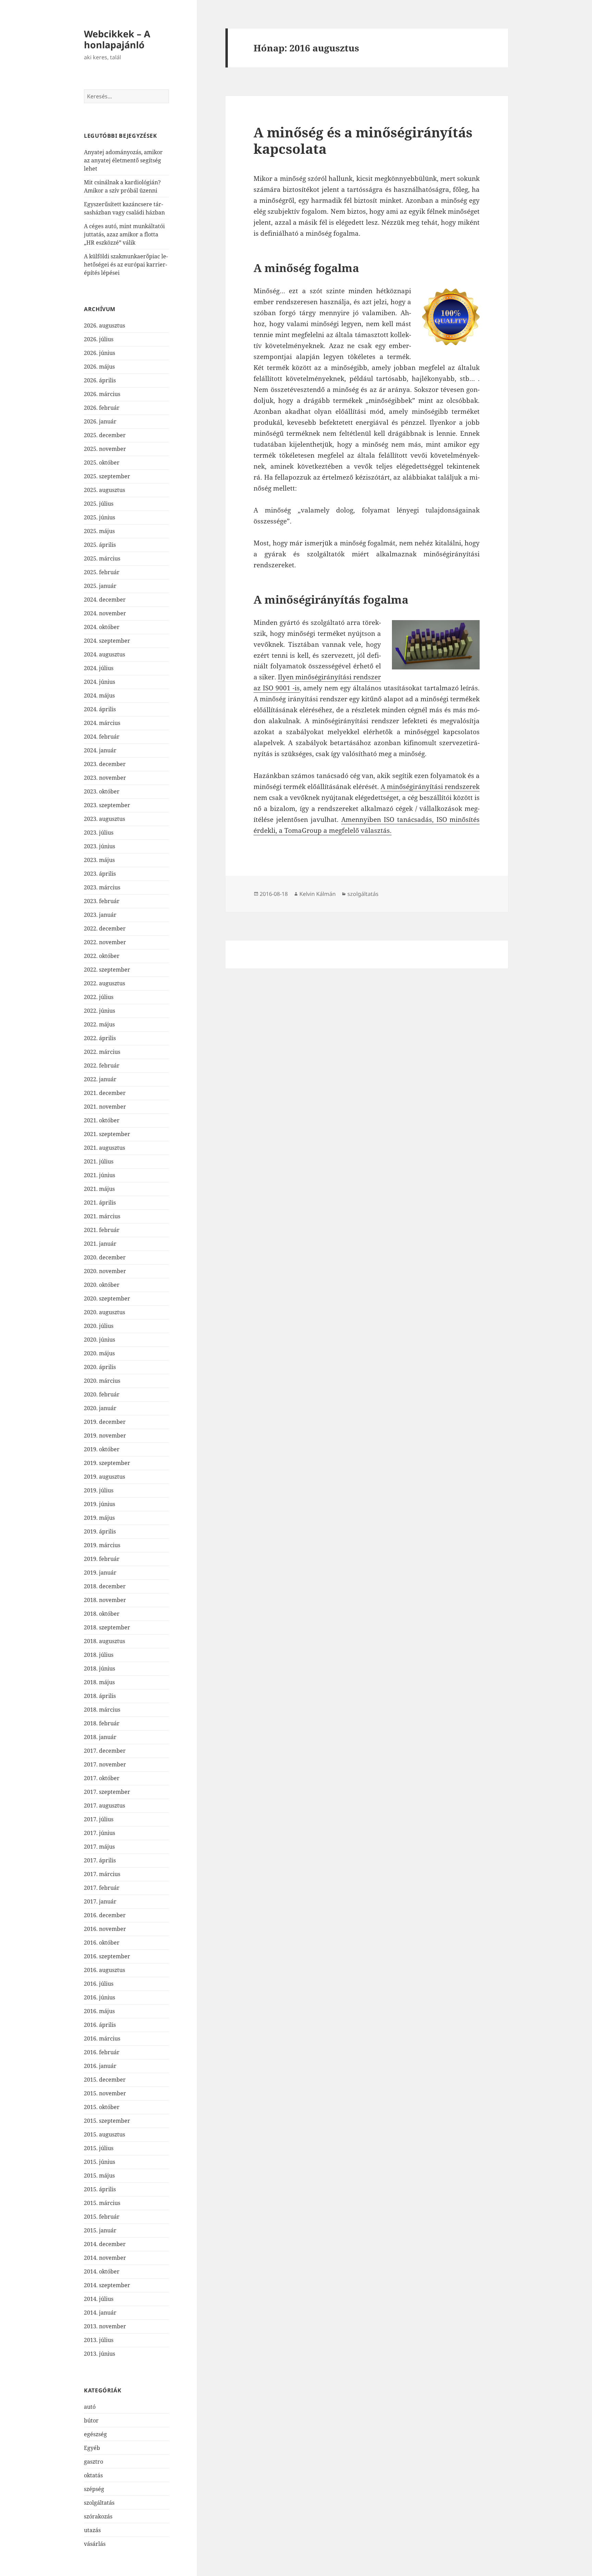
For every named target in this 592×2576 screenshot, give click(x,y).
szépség (94, 2489)
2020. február (102, 1394)
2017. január (100, 1901)
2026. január (100, 421)
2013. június (100, 2354)
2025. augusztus (104, 490)
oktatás (93, 2475)
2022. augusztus (104, 983)
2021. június (100, 1175)
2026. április (100, 380)
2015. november (105, 2093)
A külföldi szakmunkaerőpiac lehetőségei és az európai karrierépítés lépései (126, 264)
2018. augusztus (104, 1641)
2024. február (102, 737)
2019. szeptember (107, 1463)
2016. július (99, 1984)
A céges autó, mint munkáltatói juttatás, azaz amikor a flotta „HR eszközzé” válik (124, 234)
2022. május (99, 1024)
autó (90, 2407)
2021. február (102, 1230)
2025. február (102, 572)
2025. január (100, 586)
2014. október (102, 2271)
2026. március (102, 394)
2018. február (102, 1723)
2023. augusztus (104, 819)
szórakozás (98, 2516)
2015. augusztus (104, 2134)
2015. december (105, 2080)
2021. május (99, 1189)
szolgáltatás (99, 2503)
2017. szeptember (107, 1792)
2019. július (99, 1490)
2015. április (100, 2189)
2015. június (100, 2162)
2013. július (99, 2340)
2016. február (102, 2052)
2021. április (100, 1203)
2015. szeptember (107, 2121)
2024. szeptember (107, 641)
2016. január (100, 2066)
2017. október (102, 1778)
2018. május (99, 1682)
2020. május (99, 1353)
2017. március (102, 1874)
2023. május (99, 860)
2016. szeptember (107, 1956)
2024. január (100, 750)
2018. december (105, 1586)
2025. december (105, 435)
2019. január (100, 1573)
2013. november (105, 2326)
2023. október (102, 791)
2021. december (105, 1093)
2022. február (102, 1065)
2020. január (100, 1408)
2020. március (102, 1381)
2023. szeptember (107, 805)
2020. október (102, 1285)
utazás (92, 2530)
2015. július (99, 2148)
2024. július (99, 668)
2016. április (100, 2025)
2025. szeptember (107, 476)
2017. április (100, 1860)
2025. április (100, 545)
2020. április (100, 1367)
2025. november (105, 449)
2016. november (105, 1929)
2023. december (105, 764)
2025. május (99, 531)
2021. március (102, 1216)
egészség (95, 2434)
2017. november (105, 1764)
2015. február (102, 2217)
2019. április (100, 1531)
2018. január (100, 1737)
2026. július (99, 339)
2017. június (100, 1833)
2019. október (102, 1449)
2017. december (105, 1751)
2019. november (105, 1435)
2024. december (105, 600)
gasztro (94, 2462)
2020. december (105, 1257)
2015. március (102, 2203)
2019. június (100, 1504)
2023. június (100, 846)
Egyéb (92, 2448)
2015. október (102, 2107)
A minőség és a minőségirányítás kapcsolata (363, 140)
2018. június (100, 1668)
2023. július (99, 833)
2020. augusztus (104, 1312)
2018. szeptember (107, 1627)
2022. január (100, 1079)
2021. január (100, 1244)
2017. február (102, 1888)
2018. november (105, 1600)
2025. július (99, 504)
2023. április (100, 874)
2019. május (99, 1518)
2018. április (100, 1696)
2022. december (105, 928)
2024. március (102, 723)
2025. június (100, 517)
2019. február (102, 1559)
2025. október (102, 463)
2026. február (102, 408)
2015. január (100, 2230)
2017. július (99, 1819)
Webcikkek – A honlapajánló (117, 39)
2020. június (100, 1340)
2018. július (99, 1655)
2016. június (100, 1997)
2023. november (105, 778)
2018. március (102, 1710)
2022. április (100, 1038)
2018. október (102, 1614)
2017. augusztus (104, 1805)
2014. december (105, 2244)
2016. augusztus (104, 1970)
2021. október (102, 1120)
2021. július (99, 1161)
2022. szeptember (107, 970)
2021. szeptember (107, 1134)
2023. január (100, 915)
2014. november (105, 2258)
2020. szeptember (107, 1298)
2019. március (102, 1545)
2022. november (105, 942)
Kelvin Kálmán (318, 894)
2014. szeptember (107, 2285)
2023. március (102, 887)
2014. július (99, 2299)
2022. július (99, 997)
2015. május (99, 2176)
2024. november (105, 613)
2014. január (100, 2313)
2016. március (102, 2038)
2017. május (99, 1847)
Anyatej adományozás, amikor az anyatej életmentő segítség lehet (123, 160)
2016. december (105, 1915)
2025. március (102, 558)
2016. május (99, 2011)
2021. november (105, 1107)
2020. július (99, 1326)
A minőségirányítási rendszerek (430, 787)
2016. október (102, 1943)
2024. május (99, 695)
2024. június (100, 682)
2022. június (100, 1011)
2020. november (105, 1271)
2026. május (99, 367)
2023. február (102, 901)
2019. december (105, 1422)
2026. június (100, 353)
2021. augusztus (104, 1148)
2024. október (102, 627)
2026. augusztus (104, 325)
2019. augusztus (104, 1477)
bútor (91, 2420)
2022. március (102, 1052)
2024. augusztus (104, 654)
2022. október (102, 956)
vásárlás (95, 2544)
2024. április (100, 709)
